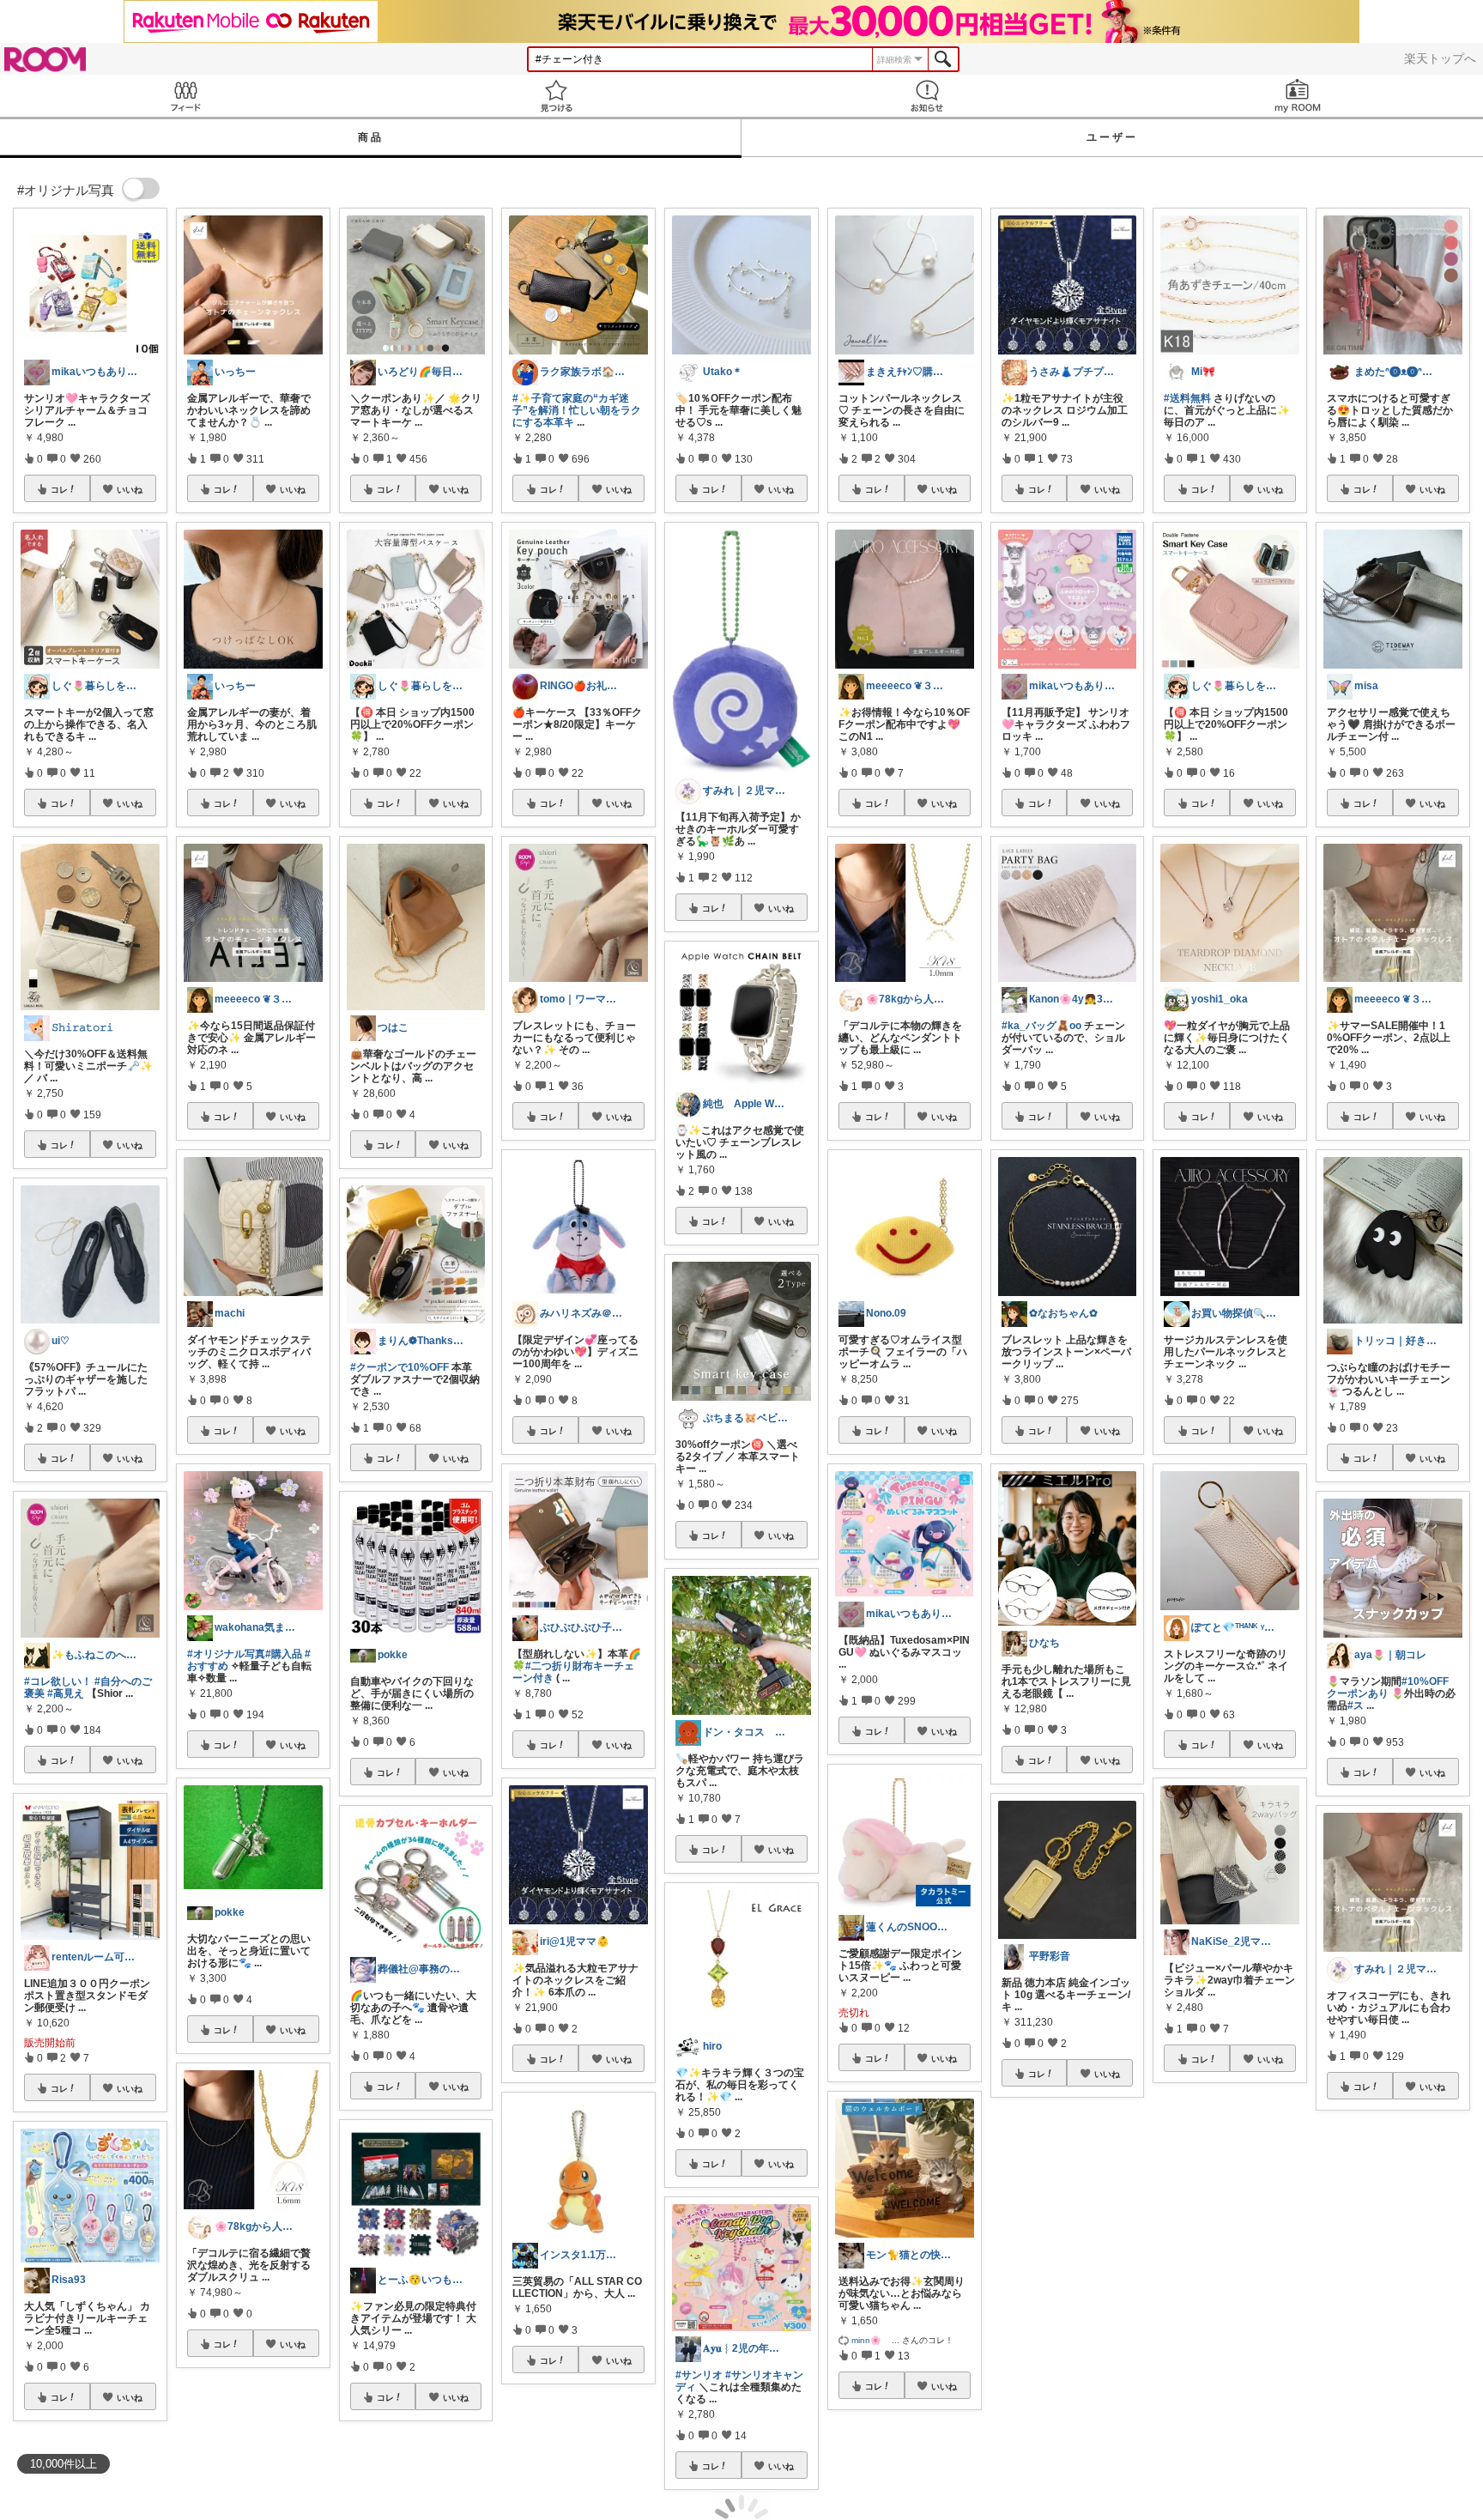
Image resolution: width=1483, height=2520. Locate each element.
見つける (556, 96)
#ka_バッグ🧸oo (1041, 1026)
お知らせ (927, 96)
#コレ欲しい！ (58, 1681)
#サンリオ (699, 2375)
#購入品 (284, 1654)
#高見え (66, 1693)
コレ (59, 489)
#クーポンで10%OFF (400, 1367)
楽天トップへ (1440, 58)
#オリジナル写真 (226, 1654)
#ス (1356, 1705)
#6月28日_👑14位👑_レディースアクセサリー (1389, 2316)
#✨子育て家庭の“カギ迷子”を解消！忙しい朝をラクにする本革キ (577, 410)
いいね (130, 489)
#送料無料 (1187, 398)
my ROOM (1298, 96)
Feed (185, 96)
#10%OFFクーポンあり (1388, 1687)
